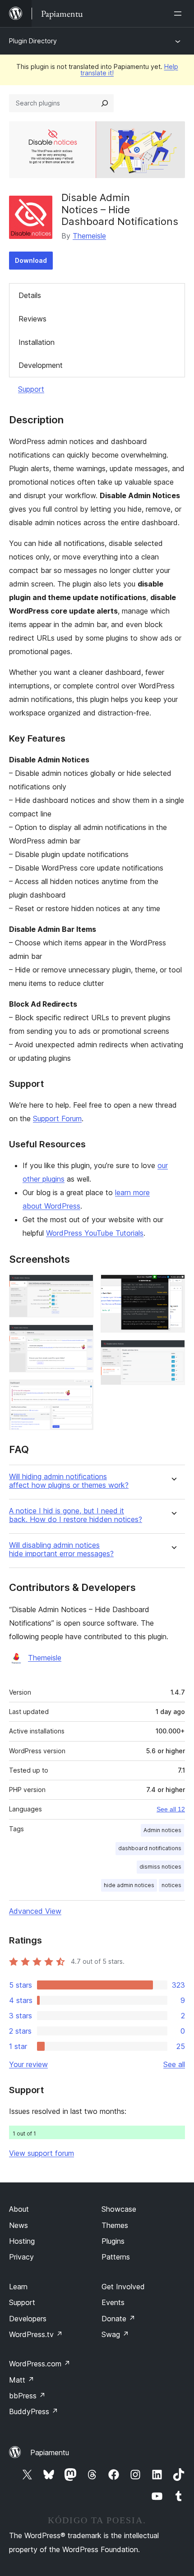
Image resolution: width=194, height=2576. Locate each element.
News (18, 2225)
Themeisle (89, 236)
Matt (22, 2380)
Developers (28, 2319)
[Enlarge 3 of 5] (81, 1392)
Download (31, 260)
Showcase (119, 2209)
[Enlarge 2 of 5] (81, 1337)
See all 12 (171, 1809)
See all (174, 2064)
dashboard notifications (150, 1848)
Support (31, 389)
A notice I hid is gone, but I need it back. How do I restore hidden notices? (76, 1515)
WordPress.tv (36, 2334)
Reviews (32, 319)
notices (171, 1885)
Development (41, 365)
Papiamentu (50, 2452)
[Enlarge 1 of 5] (81, 1287)
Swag (115, 2334)
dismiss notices (160, 1867)
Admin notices (162, 1830)
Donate (118, 2319)
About (19, 2209)
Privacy (21, 2257)
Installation (37, 342)
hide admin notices (129, 1885)
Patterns (116, 2257)
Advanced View (35, 1911)
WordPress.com (40, 2364)
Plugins (113, 2241)
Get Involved (123, 2287)
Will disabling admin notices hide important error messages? (61, 1549)
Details (30, 295)
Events (113, 2302)
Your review (28, 2064)
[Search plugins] (105, 103)
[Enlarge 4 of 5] (173, 1287)
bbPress (27, 2396)
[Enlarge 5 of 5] (173, 1352)
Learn (18, 2287)
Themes (115, 2225)
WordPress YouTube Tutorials (95, 1233)
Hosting (22, 2241)
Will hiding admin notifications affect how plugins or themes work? (69, 1481)
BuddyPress (34, 2411)
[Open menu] (180, 14)
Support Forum (57, 1118)
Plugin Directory (33, 41)
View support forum (42, 2153)
